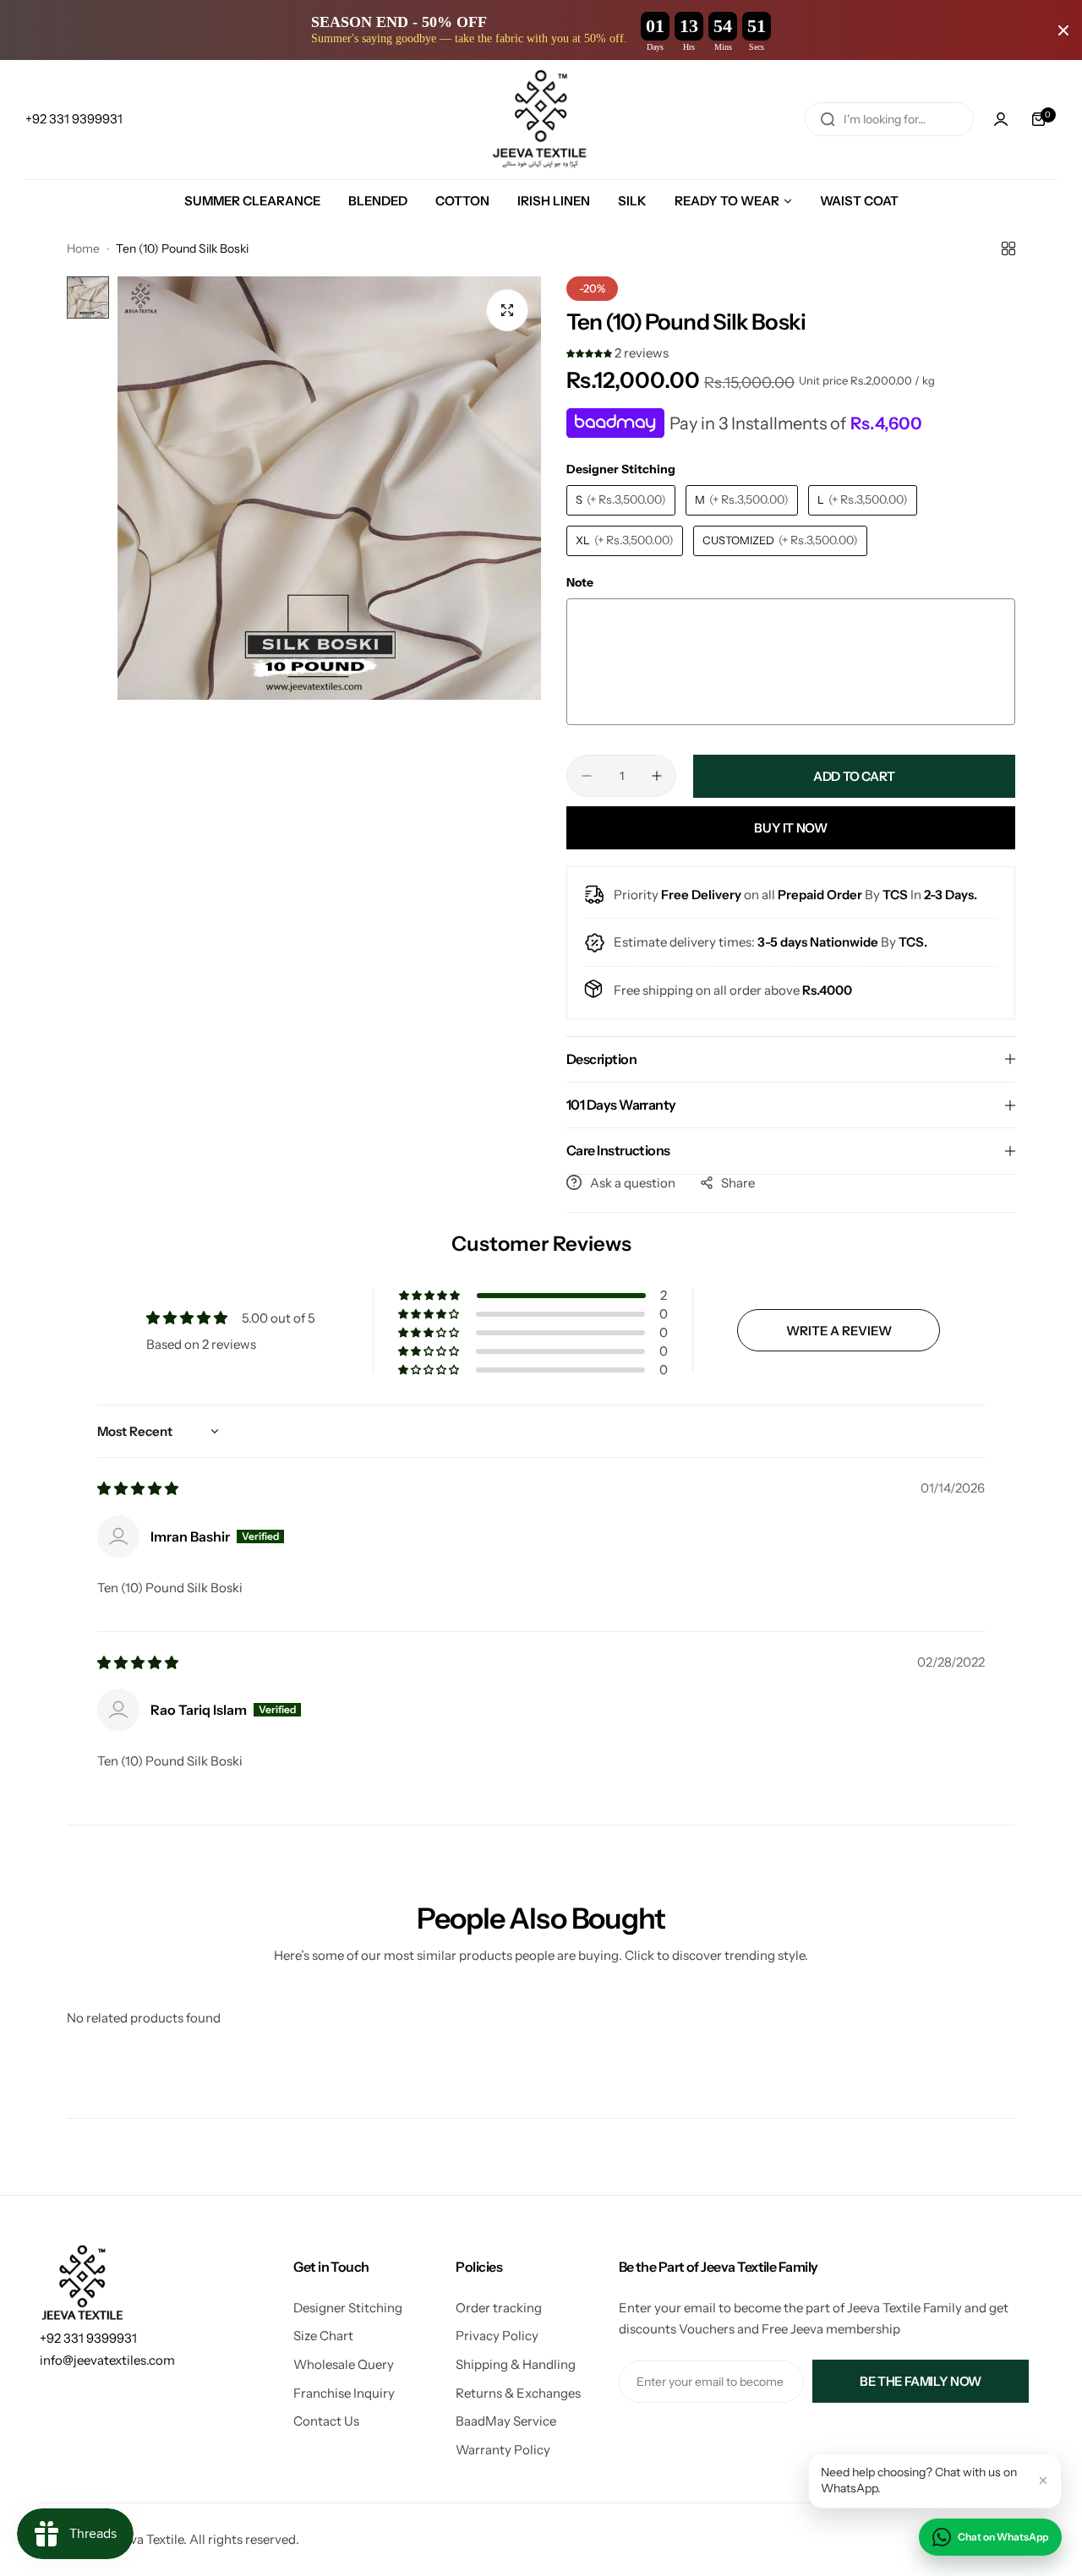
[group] (329, 488)
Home (83, 248)
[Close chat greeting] (1043, 2480)
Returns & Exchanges (518, 2393)
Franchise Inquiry (344, 2393)
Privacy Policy (497, 2336)
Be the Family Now (921, 2381)
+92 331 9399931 (88, 2338)
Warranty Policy (503, 2450)
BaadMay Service (506, 2421)
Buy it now (790, 828)
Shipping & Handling (516, 2364)
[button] (590, 353)
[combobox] (889, 119)
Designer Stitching (348, 2308)
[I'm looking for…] (828, 119)
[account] (1001, 119)
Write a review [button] (839, 1331)
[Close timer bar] (1063, 30)
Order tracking (499, 2308)
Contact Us (326, 2421)
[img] (138, 1489)
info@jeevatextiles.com (107, 2360)
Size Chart (323, 2336)
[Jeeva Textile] (541, 120)
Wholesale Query (344, 2364)
